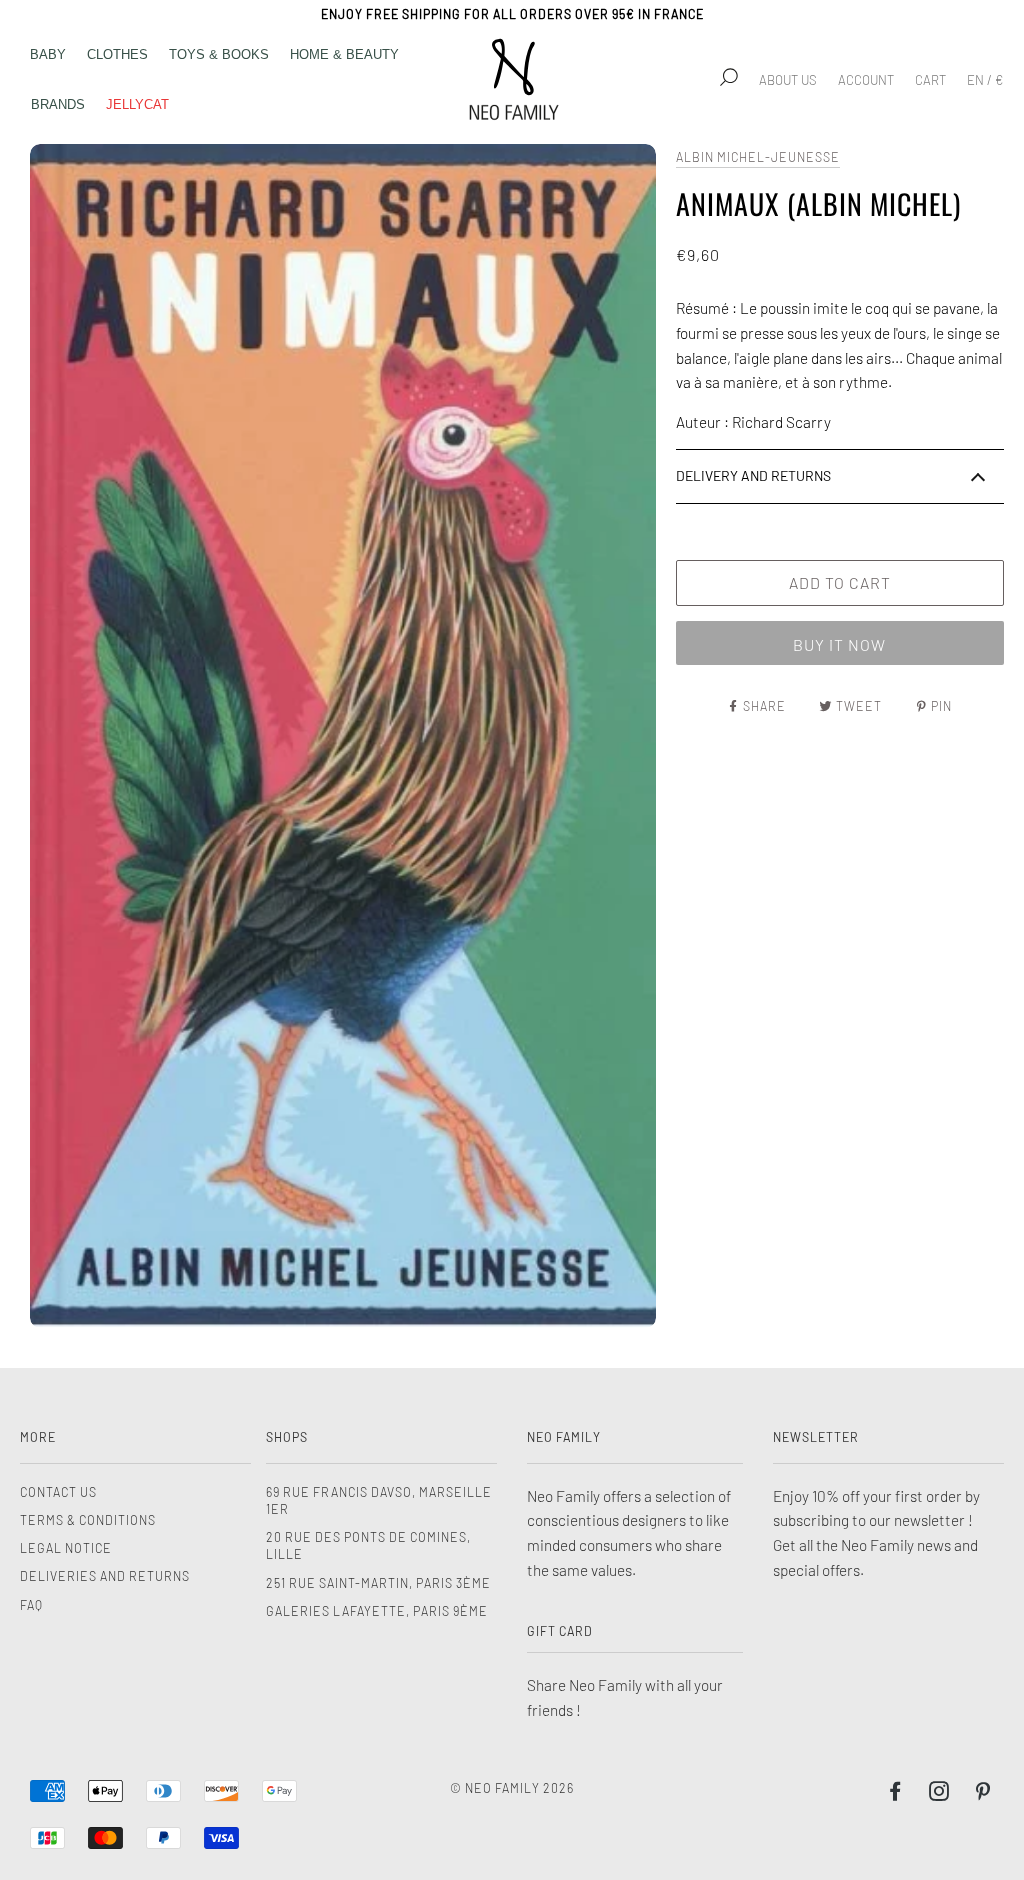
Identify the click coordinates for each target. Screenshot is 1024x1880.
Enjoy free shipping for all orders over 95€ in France (512, 14)
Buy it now (839, 644)
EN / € (985, 80)
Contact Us (58, 1492)
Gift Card (560, 1631)
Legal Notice (66, 1548)
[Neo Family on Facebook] (895, 1794)
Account (866, 80)
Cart (930, 80)
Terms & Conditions (88, 1520)
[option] (343, 736)
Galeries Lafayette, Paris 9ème (377, 1611)
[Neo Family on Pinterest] (983, 1794)
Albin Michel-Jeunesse (758, 157)
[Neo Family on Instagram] (939, 1794)
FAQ (31, 1605)
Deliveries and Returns (105, 1576)
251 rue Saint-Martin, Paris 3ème (378, 1583)
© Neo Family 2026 (512, 1788)
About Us (788, 80)
